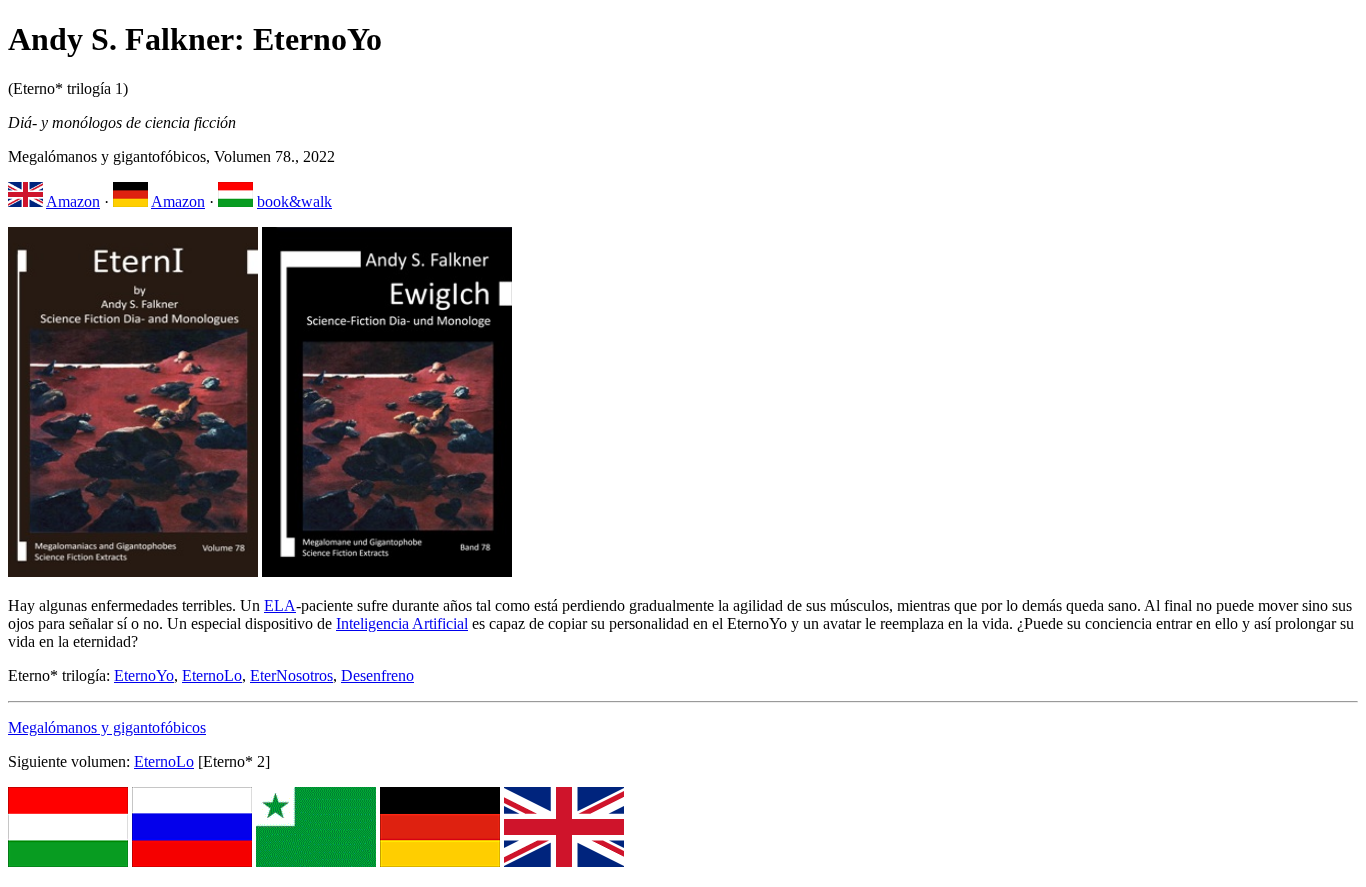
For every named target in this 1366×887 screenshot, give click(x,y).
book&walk (294, 201)
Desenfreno (377, 675)
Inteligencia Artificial (402, 623)
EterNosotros (291, 675)
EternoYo (144, 675)
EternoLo (212, 675)
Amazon (73, 201)
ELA (280, 605)
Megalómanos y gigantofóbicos (107, 727)
